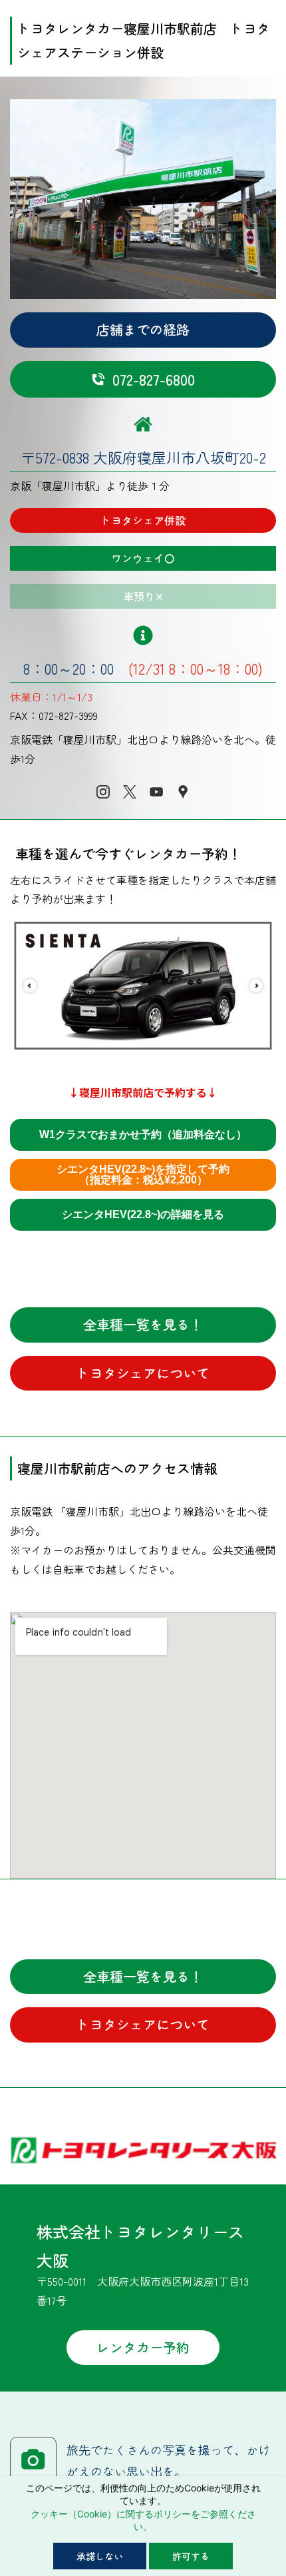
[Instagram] (103, 792)
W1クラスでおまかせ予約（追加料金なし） (143, 1134)
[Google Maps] (183, 792)
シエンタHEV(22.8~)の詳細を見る (143, 1214)
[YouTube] (156, 792)
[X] (130, 792)
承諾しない (100, 2556)
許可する (191, 2556)
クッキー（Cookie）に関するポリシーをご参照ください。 (143, 2520)
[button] (30, 986)
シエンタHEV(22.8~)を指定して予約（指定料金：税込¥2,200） (143, 1174)
